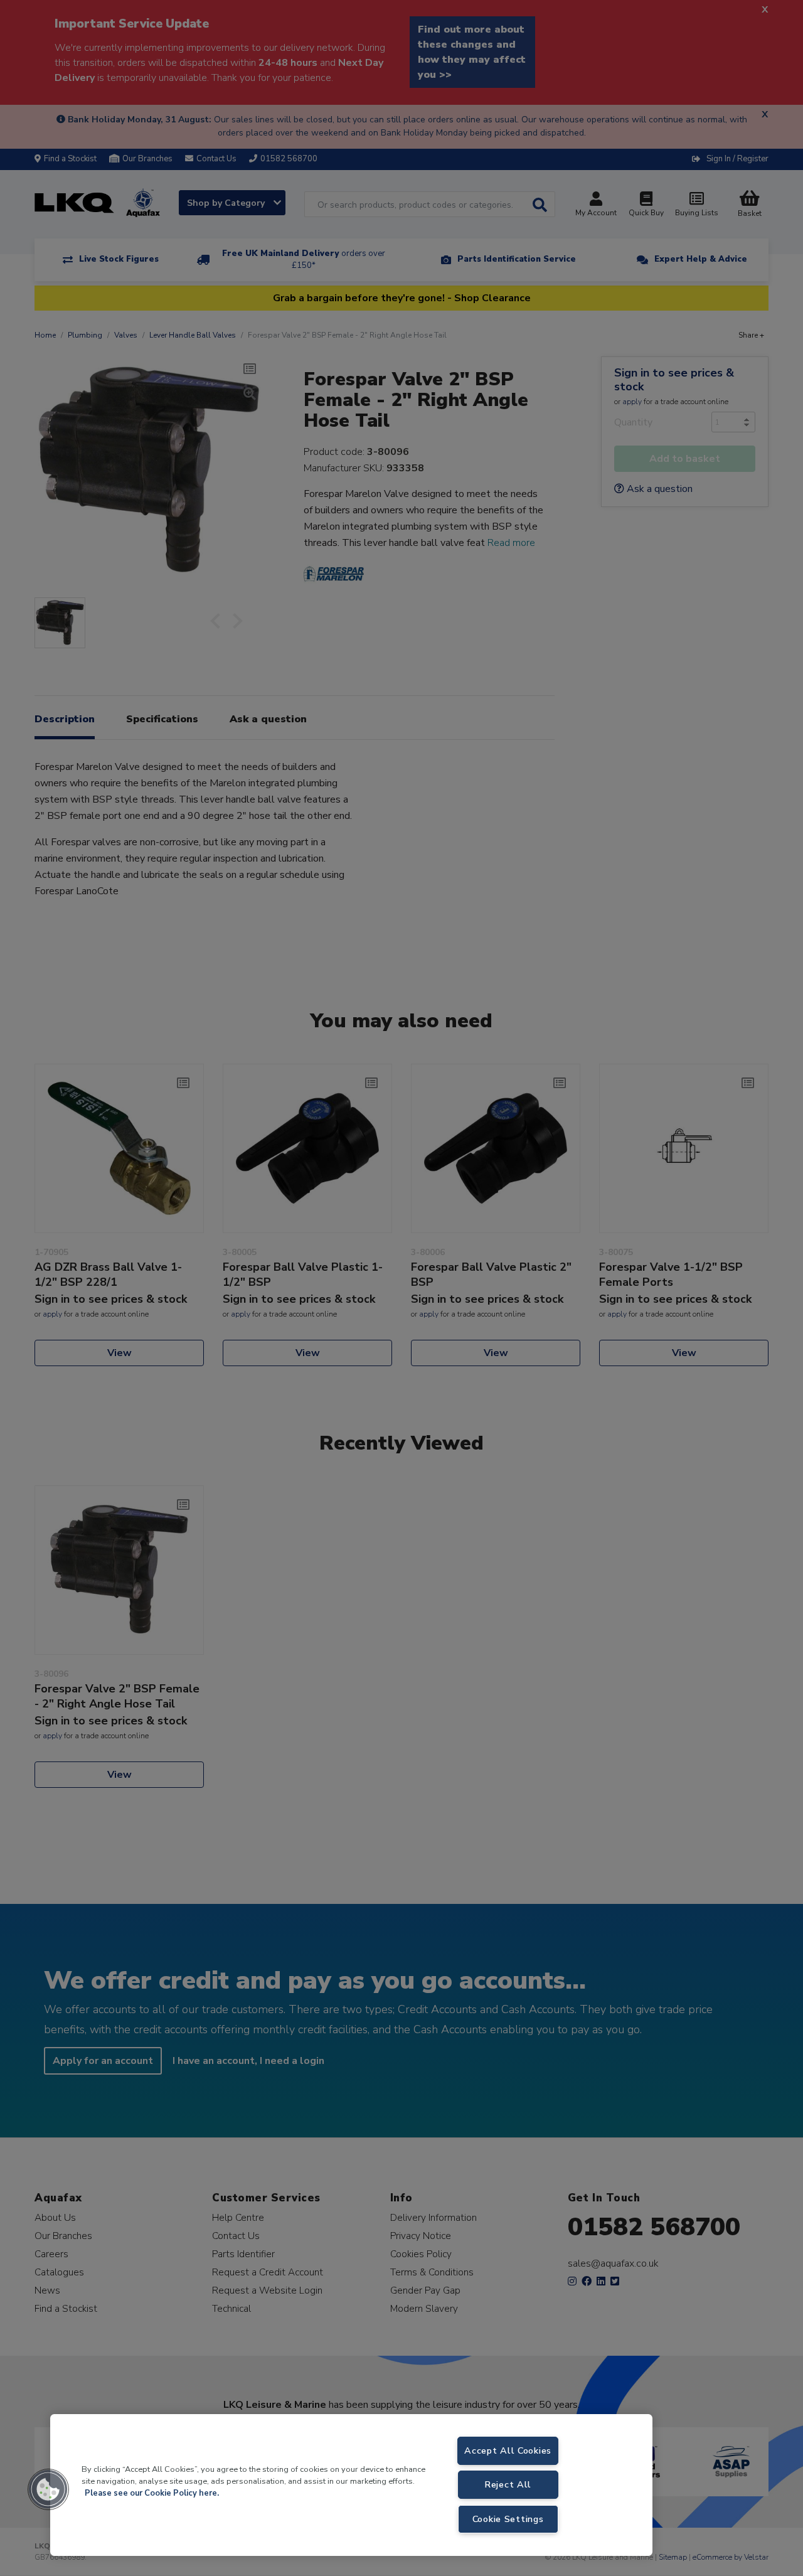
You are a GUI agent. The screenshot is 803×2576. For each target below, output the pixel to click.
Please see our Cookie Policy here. (152, 2493)
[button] (48, 2489)
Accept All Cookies (508, 2450)
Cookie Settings (508, 2519)
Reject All (508, 2484)
